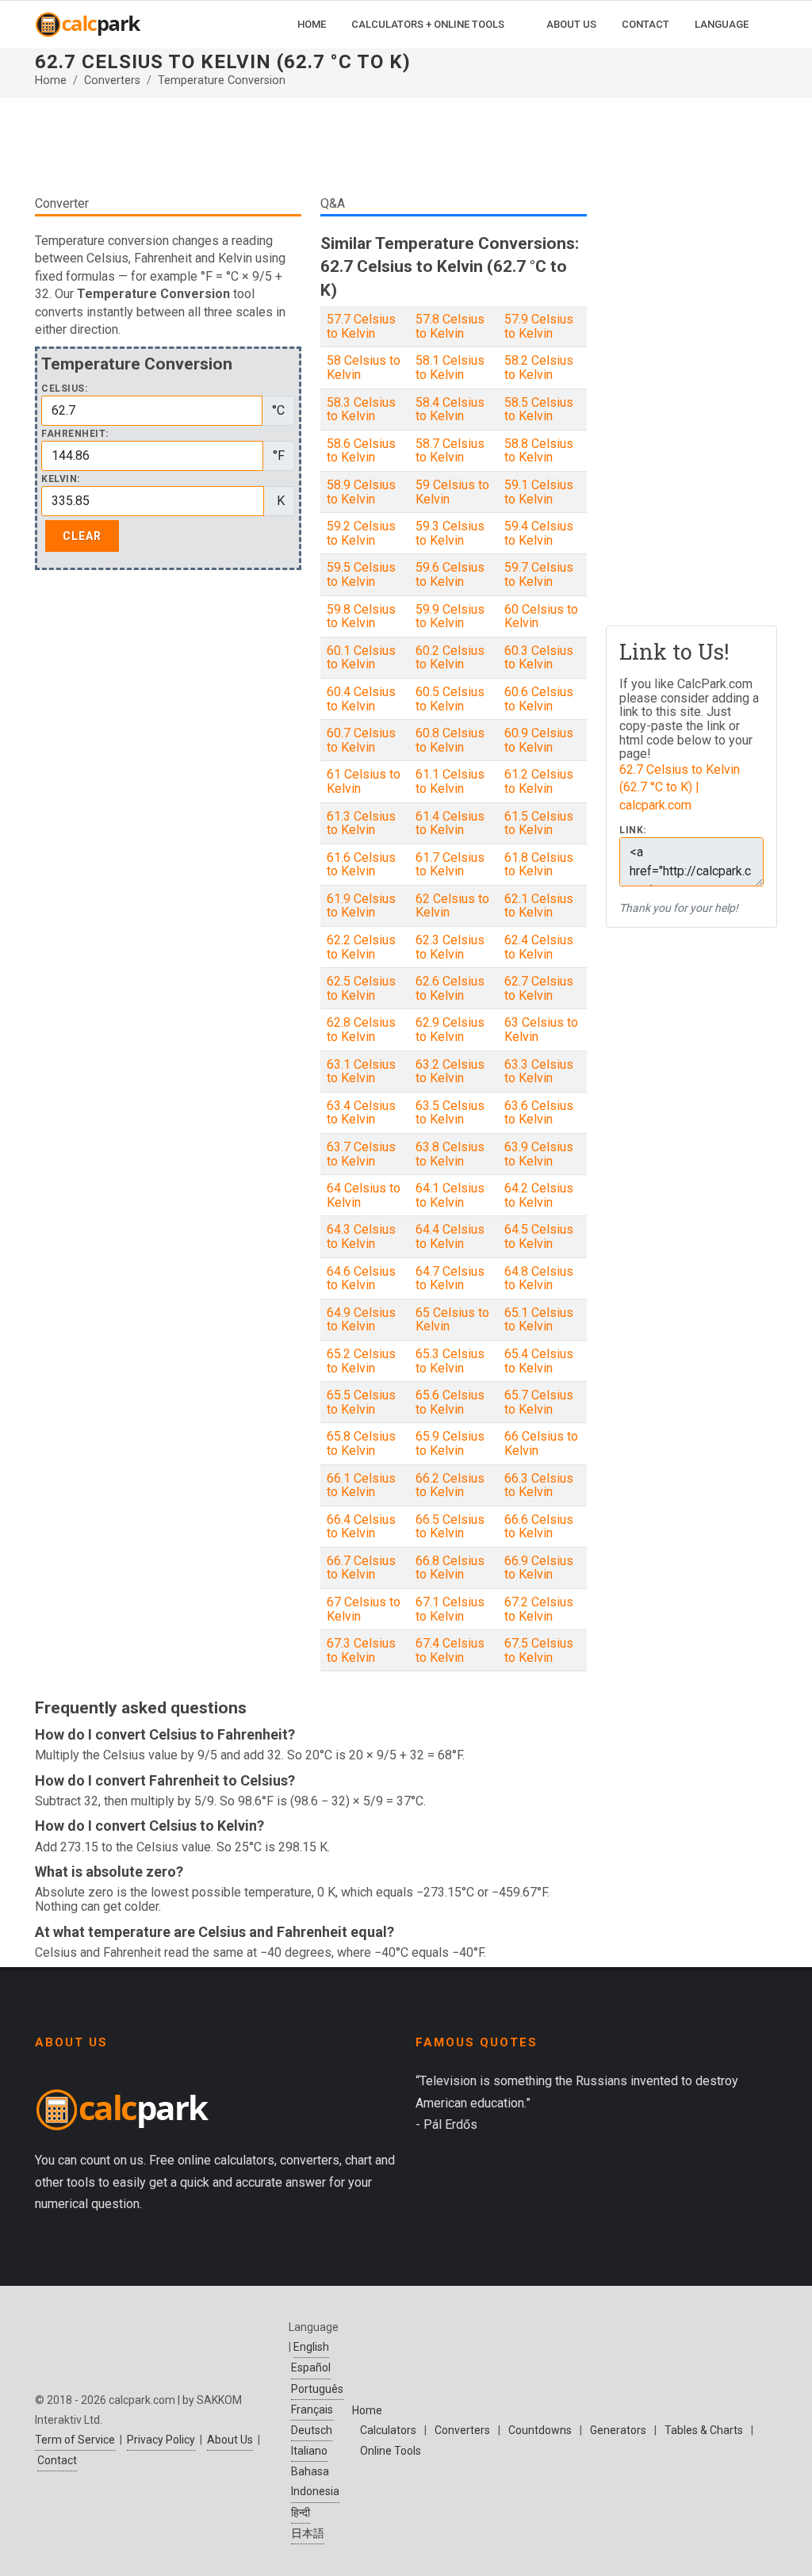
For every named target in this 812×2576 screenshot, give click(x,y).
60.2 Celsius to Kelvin (450, 658)
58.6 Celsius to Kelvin (361, 451)
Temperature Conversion (222, 80)
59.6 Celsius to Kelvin (450, 574)
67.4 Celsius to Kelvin (450, 1650)
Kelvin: (61, 479)
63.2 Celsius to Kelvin (450, 1072)
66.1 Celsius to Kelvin (361, 1485)
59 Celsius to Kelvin (452, 492)
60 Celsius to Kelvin (541, 616)
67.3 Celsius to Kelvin (361, 1650)
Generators (618, 2430)
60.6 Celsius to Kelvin (539, 699)
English (311, 2347)
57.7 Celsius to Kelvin (361, 326)
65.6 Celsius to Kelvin (450, 1402)
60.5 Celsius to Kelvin (450, 699)
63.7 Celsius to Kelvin (361, 1154)
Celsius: (64, 389)
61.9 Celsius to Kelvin (361, 906)
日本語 (308, 2533)
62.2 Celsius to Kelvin (361, 947)
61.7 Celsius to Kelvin (450, 865)
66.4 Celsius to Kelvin (361, 1527)
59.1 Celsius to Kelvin (539, 492)
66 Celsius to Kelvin (541, 1443)
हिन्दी (301, 2513)
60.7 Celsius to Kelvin (361, 740)
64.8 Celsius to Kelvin (539, 1278)
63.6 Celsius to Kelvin (539, 1113)
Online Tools (391, 2451)
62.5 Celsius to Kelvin (361, 988)
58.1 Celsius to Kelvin (450, 367)
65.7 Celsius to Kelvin (539, 1402)
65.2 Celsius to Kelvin (361, 1361)
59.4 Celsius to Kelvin (539, 533)
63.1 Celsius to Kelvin (361, 1072)
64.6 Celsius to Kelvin (361, 1278)
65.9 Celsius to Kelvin (450, 1443)
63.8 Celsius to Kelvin (450, 1154)
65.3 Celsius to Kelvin (450, 1361)
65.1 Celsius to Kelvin (539, 1320)
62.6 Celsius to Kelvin (450, 988)
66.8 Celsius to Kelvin (450, 1568)
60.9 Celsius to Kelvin (539, 740)
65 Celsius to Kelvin (452, 1320)
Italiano (309, 2451)
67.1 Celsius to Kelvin (450, 1609)
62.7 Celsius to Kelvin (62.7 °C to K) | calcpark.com (680, 787)
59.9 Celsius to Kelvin (450, 616)
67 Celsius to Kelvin (364, 1609)
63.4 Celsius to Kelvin (361, 1113)
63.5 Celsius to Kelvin (450, 1113)
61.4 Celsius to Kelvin (450, 823)
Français (312, 2409)
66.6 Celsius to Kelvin (539, 1527)
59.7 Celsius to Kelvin (539, 574)
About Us (230, 2440)
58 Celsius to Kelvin (364, 367)
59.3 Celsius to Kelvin (450, 533)
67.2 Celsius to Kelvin (539, 1609)
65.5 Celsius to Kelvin (361, 1402)
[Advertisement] (311, 146)
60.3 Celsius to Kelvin (539, 658)
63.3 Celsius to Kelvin (539, 1072)
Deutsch (312, 2430)
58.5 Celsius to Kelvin (539, 410)
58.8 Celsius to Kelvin (539, 451)
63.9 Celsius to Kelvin (539, 1154)
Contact (57, 2460)
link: (633, 831)
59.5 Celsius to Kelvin (361, 574)
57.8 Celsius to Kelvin (450, 326)
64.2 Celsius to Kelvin (539, 1195)
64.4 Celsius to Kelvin (450, 1236)
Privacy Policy (161, 2440)
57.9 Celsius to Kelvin (539, 326)
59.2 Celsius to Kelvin (361, 533)
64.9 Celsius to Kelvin (361, 1320)
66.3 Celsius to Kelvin (539, 1485)
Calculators (388, 2430)
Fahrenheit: (75, 434)
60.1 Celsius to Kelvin (361, 658)
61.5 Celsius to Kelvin (539, 823)
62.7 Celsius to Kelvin (539, 988)
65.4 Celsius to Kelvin (539, 1361)
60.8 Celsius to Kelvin (450, 740)
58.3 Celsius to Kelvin (361, 410)
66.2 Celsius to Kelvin (450, 1485)
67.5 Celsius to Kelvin (539, 1650)
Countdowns (540, 2430)
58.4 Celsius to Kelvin (450, 410)
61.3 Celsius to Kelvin (361, 823)
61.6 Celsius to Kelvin (361, 865)
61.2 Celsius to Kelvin (539, 781)
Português (317, 2389)
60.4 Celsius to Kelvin (361, 699)
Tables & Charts (704, 2430)
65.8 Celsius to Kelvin (361, 1443)
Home (51, 80)
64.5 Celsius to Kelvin (539, 1236)
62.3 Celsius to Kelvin (450, 947)
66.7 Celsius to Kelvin (361, 1568)
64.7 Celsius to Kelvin (450, 1278)
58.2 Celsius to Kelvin (539, 367)
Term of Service (75, 2440)
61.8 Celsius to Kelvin (539, 865)
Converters (112, 80)
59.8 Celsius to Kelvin (361, 616)
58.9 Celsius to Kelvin (361, 492)
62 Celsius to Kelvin (452, 906)
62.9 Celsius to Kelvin (450, 1030)
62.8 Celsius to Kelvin (361, 1030)
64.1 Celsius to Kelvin (450, 1195)
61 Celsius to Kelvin (364, 781)
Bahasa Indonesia (315, 2481)
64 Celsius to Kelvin (364, 1195)
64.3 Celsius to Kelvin (361, 1236)
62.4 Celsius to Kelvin (539, 947)
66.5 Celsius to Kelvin (450, 1527)
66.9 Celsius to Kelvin (539, 1568)
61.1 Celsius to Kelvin (450, 781)
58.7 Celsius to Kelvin (450, 451)
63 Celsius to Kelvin (541, 1030)
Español (311, 2367)
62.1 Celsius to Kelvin (539, 906)
